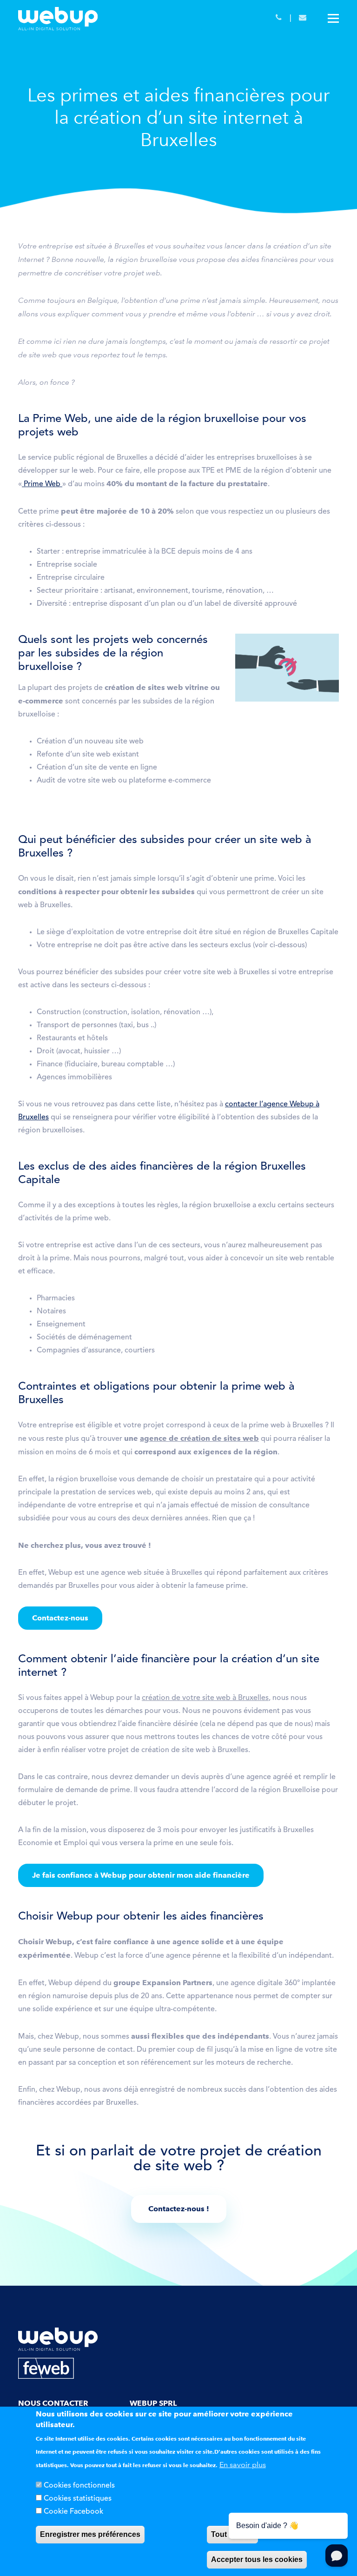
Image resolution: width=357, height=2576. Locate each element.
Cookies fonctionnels (79, 2486)
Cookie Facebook (73, 2512)
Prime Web (43, 484)
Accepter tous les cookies (257, 2559)
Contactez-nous (60, 1618)
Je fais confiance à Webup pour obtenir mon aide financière (141, 1875)
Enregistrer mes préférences (90, 2534)
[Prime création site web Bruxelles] (23, 484)
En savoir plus (243, 2465)
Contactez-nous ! (179, 2209)
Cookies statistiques (78, 2499)
